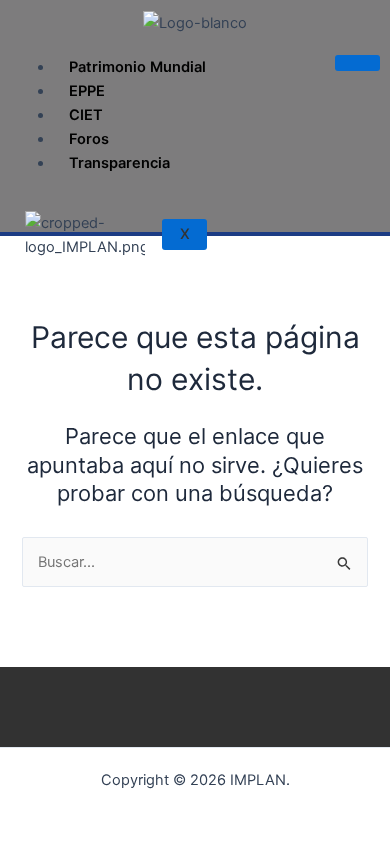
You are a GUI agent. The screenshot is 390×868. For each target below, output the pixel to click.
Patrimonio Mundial (137, 67)
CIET (86, 115)
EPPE (87, 91)
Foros (89, 139)
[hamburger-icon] (357, 63)
